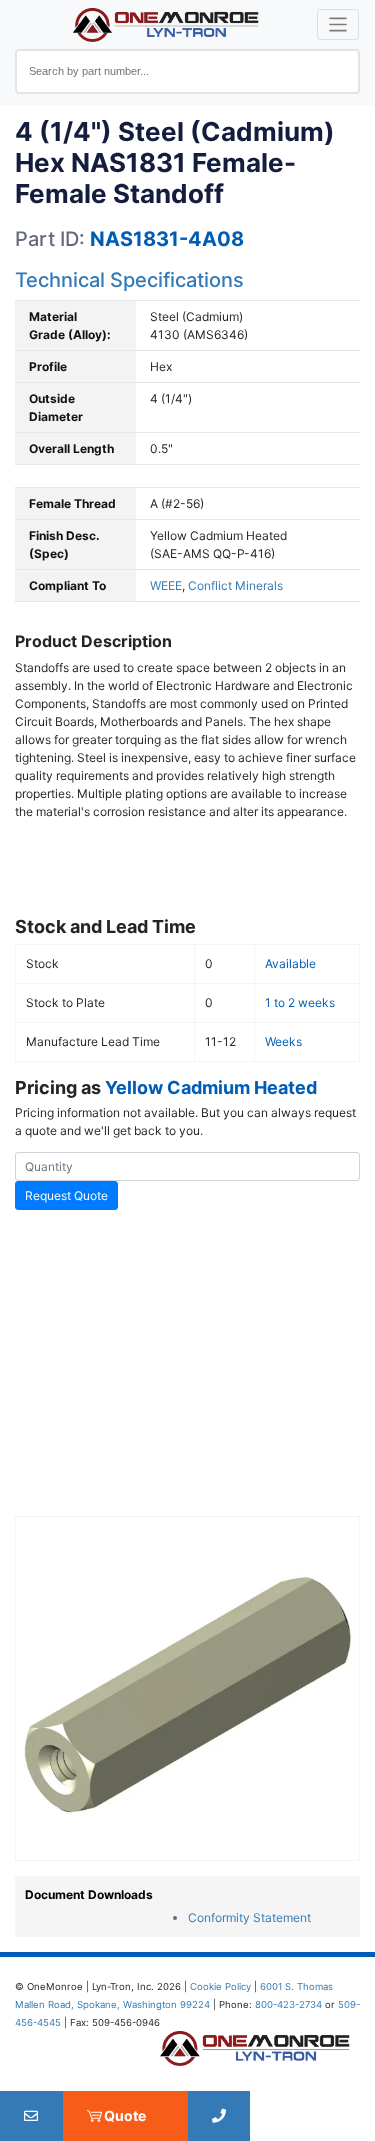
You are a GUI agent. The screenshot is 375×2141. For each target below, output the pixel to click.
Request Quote (66, 1195)
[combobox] (187, 71)
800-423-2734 (288, 2004)
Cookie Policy (220, 1986)
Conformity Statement (249, 1917)
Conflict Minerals (235, 585)
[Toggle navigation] (338, 24)
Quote (125, 2115)
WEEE (166, 585)
